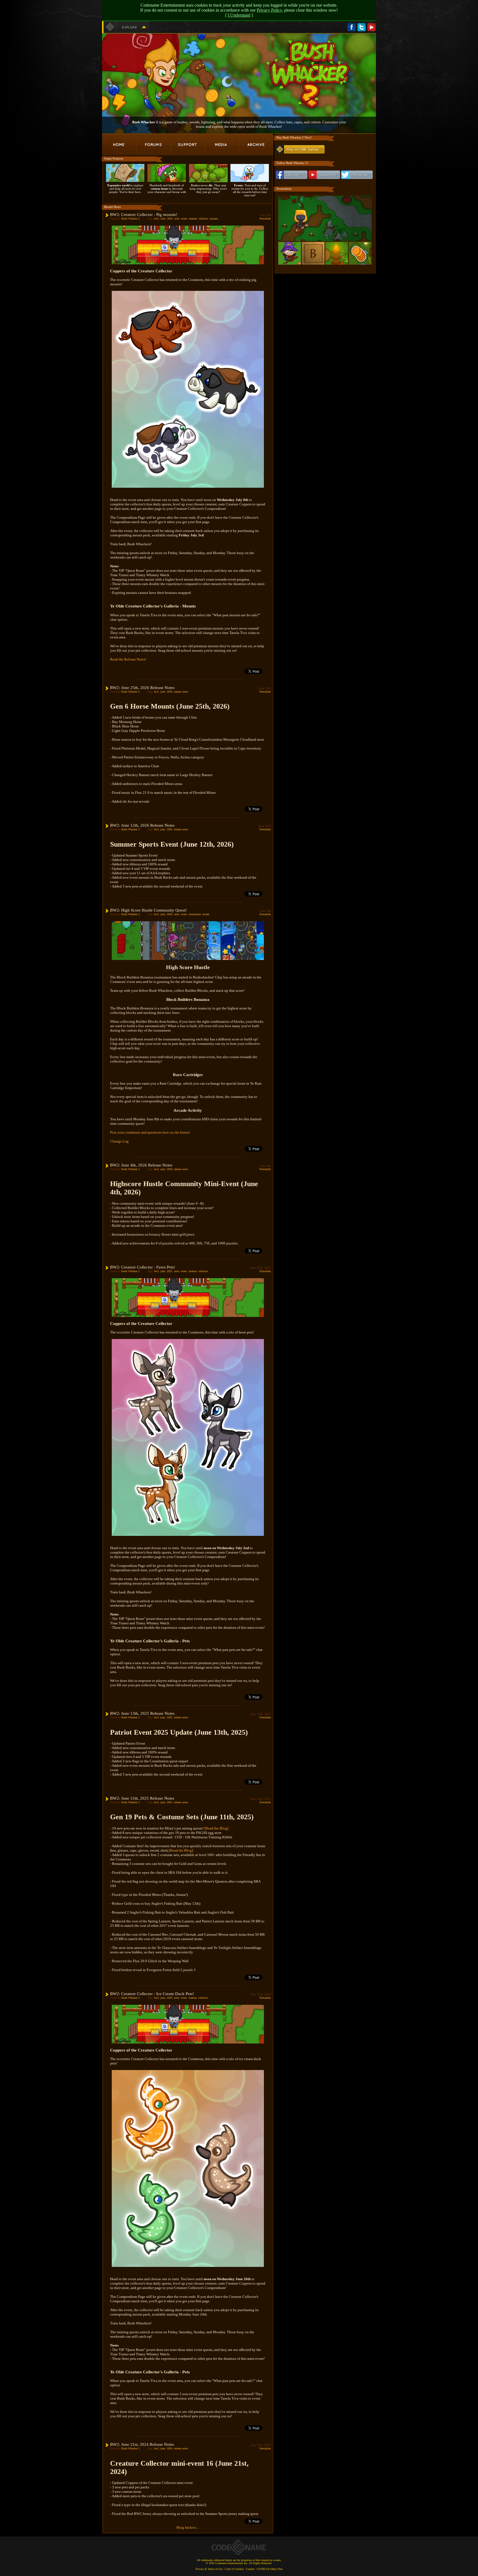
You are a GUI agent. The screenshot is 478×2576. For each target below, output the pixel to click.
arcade (206, 914)
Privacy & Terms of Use (209, 2569)
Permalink (265, 219)
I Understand (239, 15)
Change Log (119, 1141)
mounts (214, 219)
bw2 (156, 219)
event (184, 219)
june (163, 692)
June (163, 219)
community (195, 914)
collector (203, 219)
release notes (181, 692)
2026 (170, 219)
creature (193, 219)
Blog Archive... (188, 2527)
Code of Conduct (234, 2569)
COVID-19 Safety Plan (270, 2569)
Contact (250, 2569)
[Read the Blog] (216, 1828)
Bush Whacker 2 (131, 219)
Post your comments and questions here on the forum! (150, 1132)
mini (177, 219)
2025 (170, 1271)
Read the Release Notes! (128, 659)
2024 (170, 1998)
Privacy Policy (269, 10)
